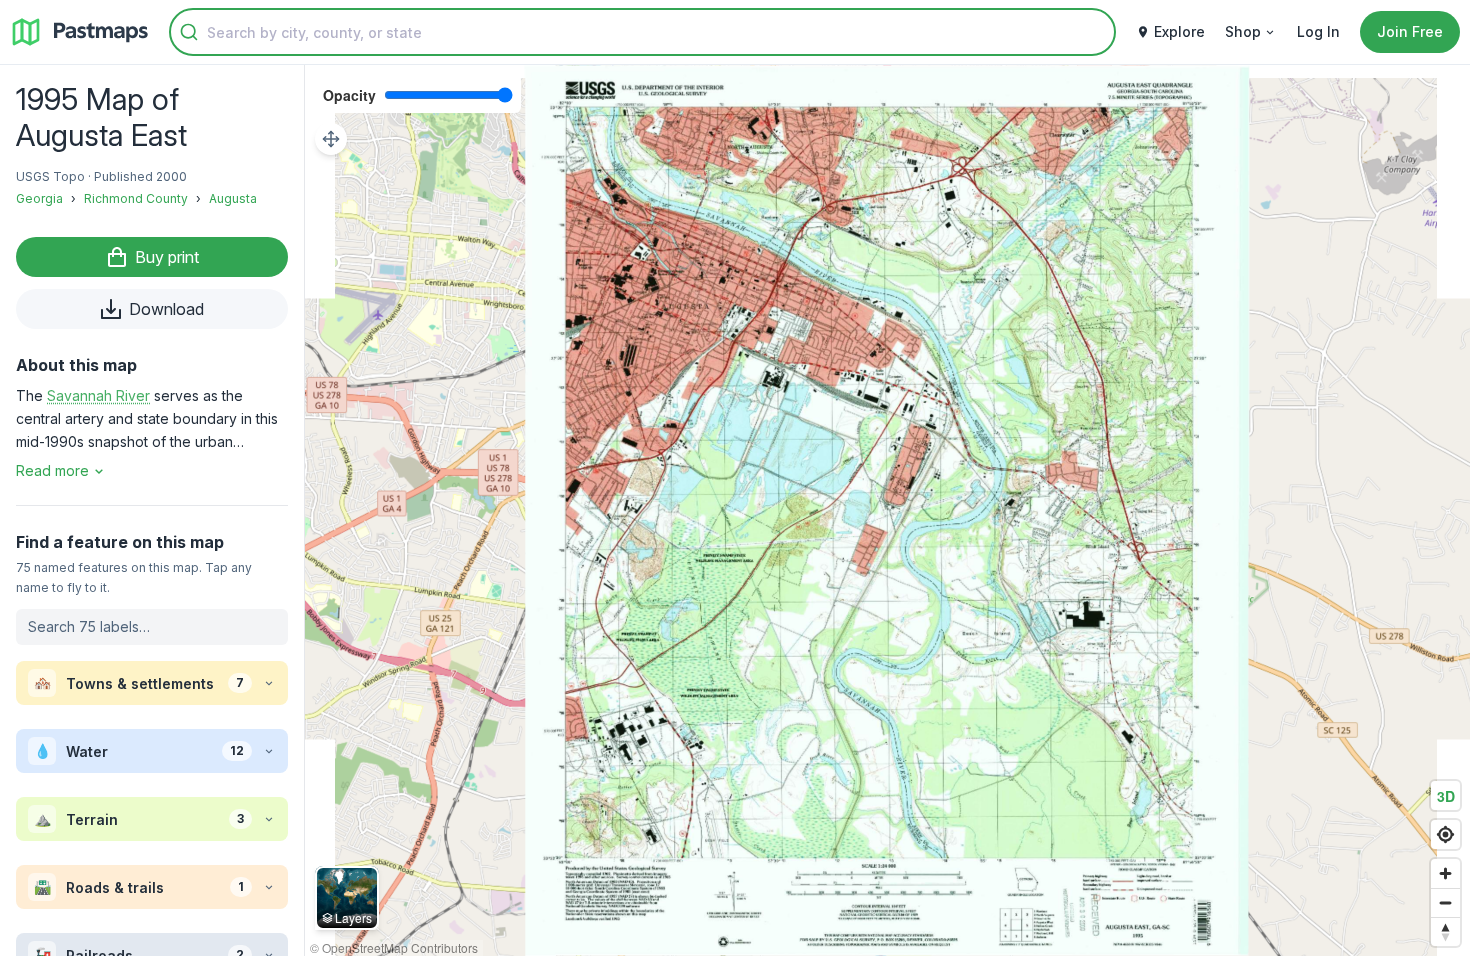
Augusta (233, 198)
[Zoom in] (1445, 873)
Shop (1243, 31)
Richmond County (136, 198)
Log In (1318, 31)
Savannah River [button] (98, 395)
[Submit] (189, 32)
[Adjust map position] (331, 139)
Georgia (39, 198)
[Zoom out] (1445, 902)
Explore (1179, 31)
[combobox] (642, 32)
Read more (52, 470)
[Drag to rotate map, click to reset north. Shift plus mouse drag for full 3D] (1445, 931)
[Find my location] (1445, 834)
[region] (887, 510)
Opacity (349, 95)
